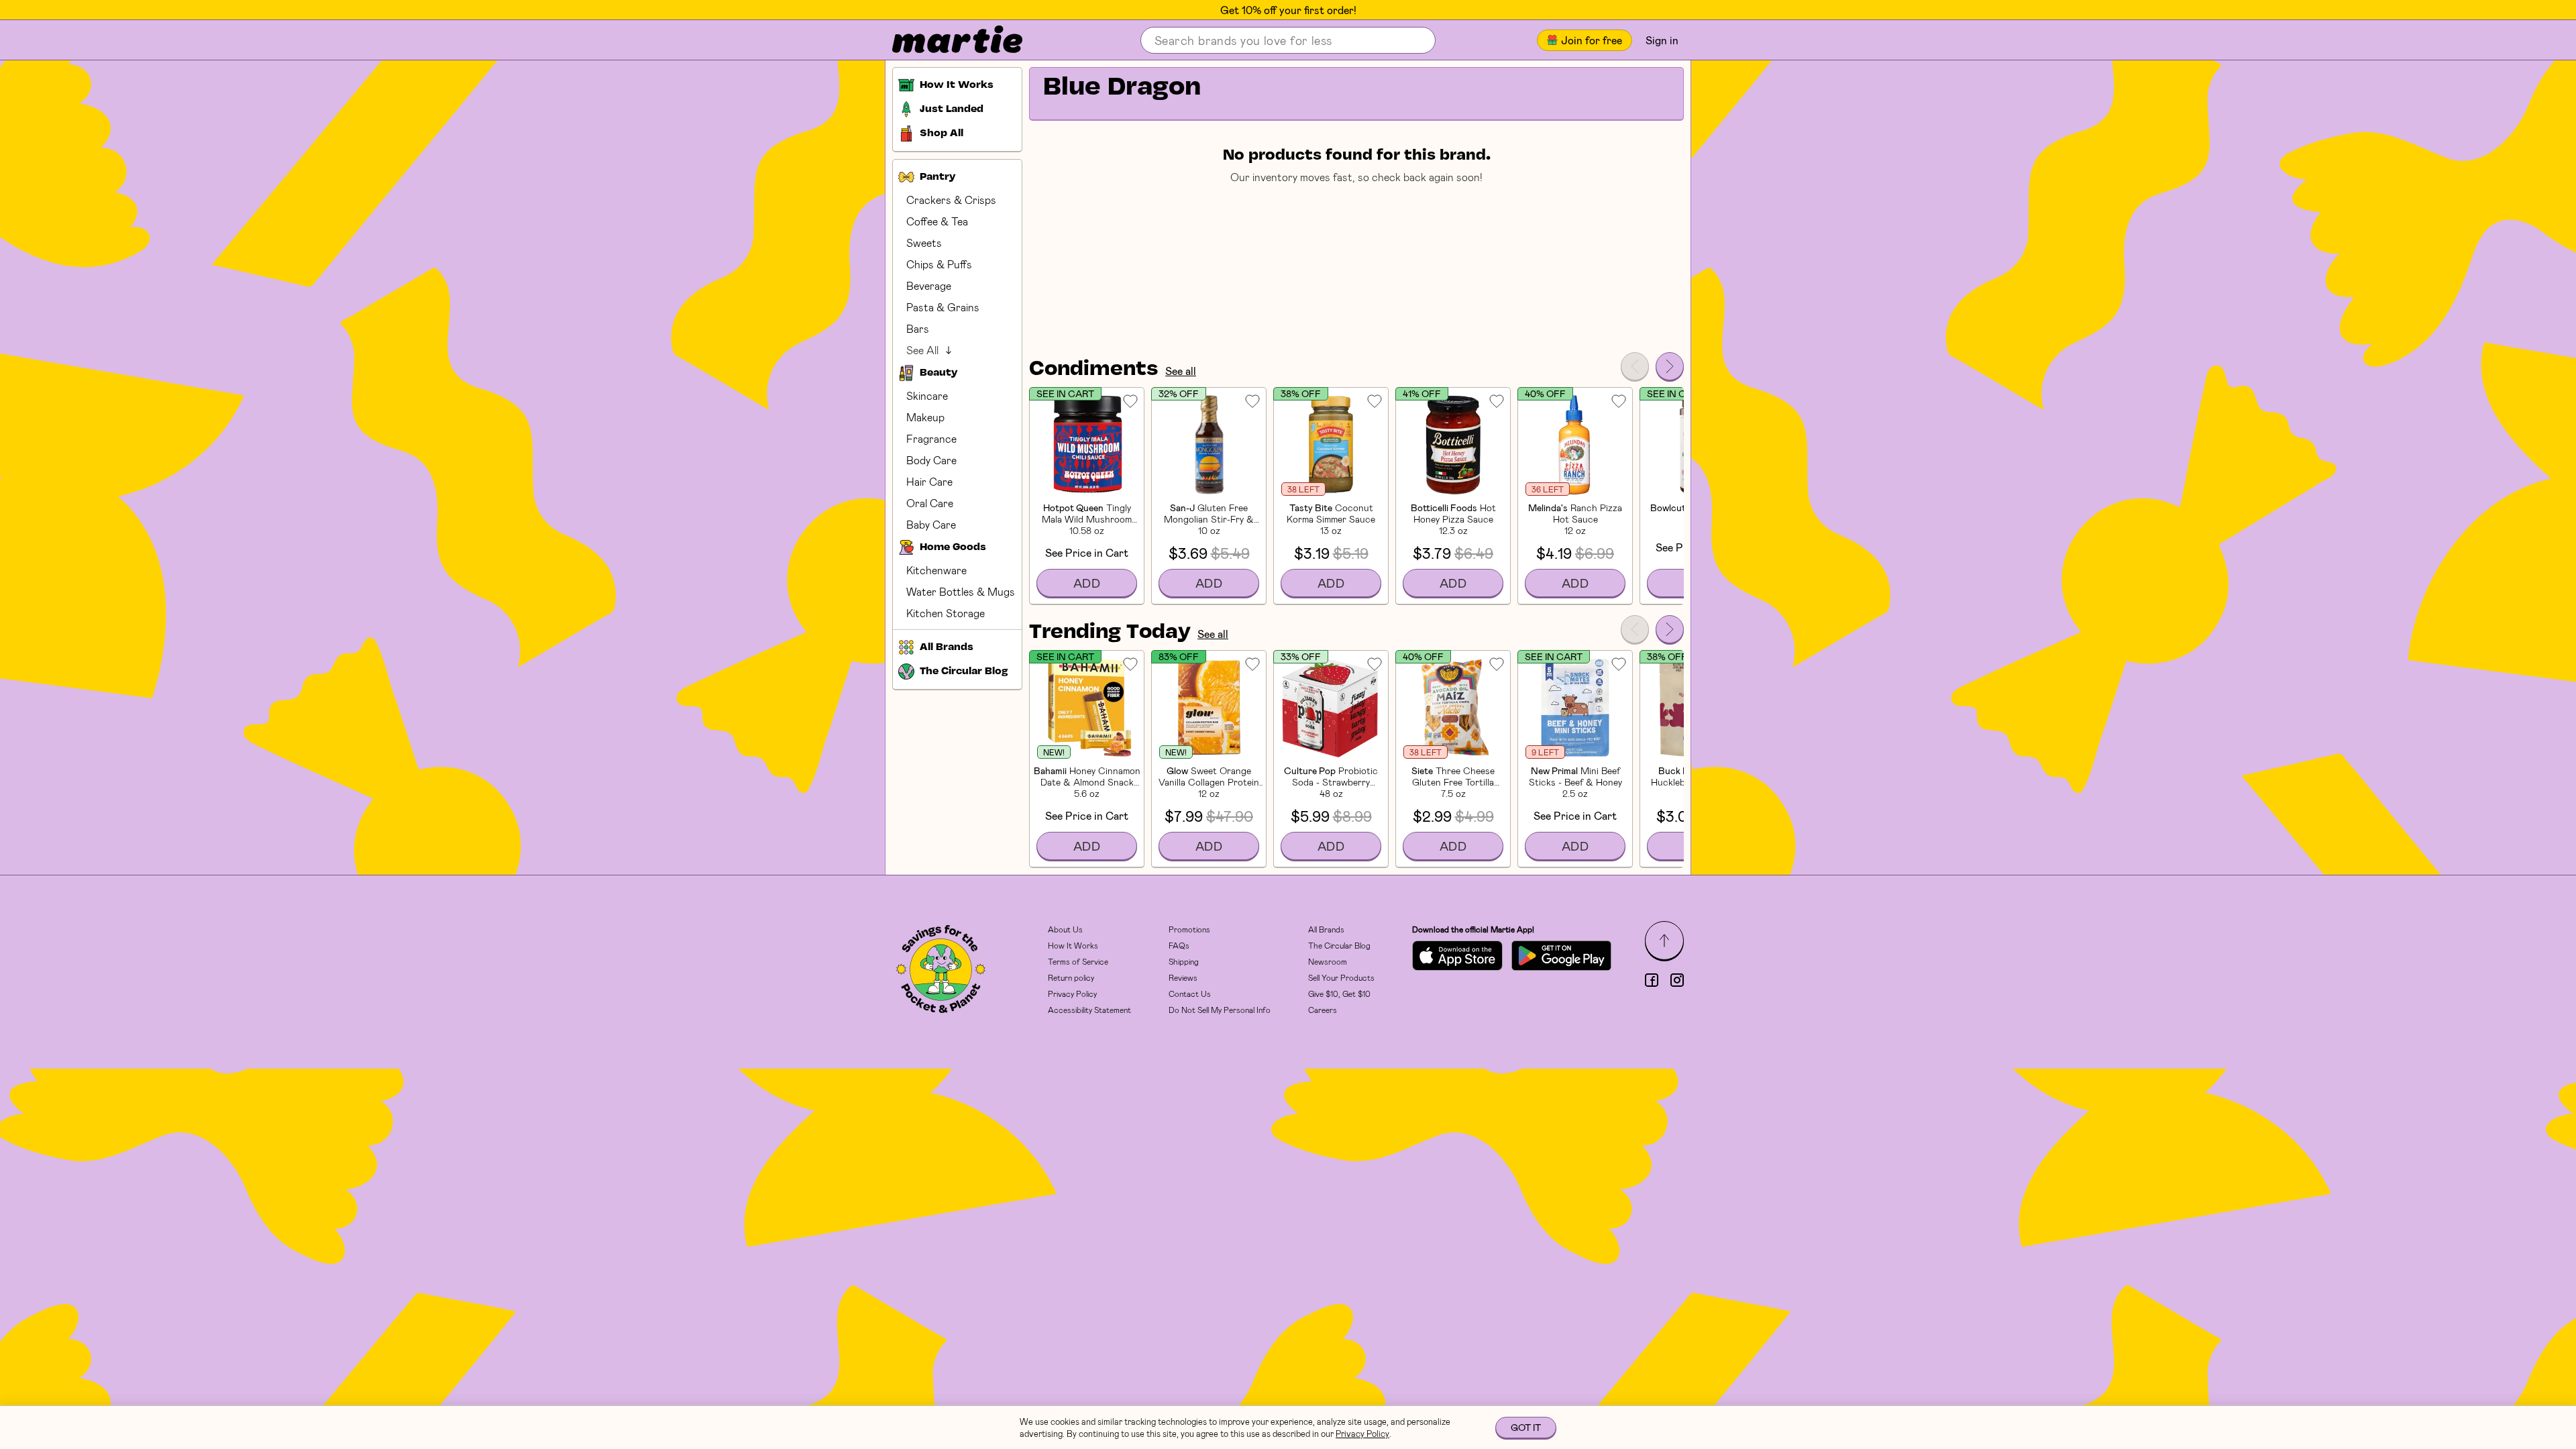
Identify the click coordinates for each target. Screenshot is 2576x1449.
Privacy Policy (1072, 994)
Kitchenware (936, 570)
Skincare (927, 395)
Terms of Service (1078, 961)
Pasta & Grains (943, 307)
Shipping (1184, 961)
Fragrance (931, 438)
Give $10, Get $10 (1339, 994)
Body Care (931, 460)
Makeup (925, 417)
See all (1181, 371)
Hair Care (929, 481)
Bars (918, 328)
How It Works (1073, 945)
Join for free (1592, 40)
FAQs (1179, 945)
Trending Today (1110, 633)
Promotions (1189, 929)
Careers (1323, 1010)
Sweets (924, 243)
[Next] (1670, 366)
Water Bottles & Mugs (961, 591)
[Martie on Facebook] (1652, 980)
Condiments (1094, 370)
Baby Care (931, 524)
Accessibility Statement (1089, 1010)
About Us (1065, 929)
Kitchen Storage (946, 613)
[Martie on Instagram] (1677, 980)
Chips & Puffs (939, 264)
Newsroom (1328, 961)
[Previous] (1635, 366)
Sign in (1662, 40)
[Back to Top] (1664, 941)
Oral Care (930, 503)
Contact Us (1190, 994)
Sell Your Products (1341, 977)
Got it (1526, 1427)
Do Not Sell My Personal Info (1220, 1010)
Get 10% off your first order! (1288, 10)
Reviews (1183, 977)
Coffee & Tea (937, 221)
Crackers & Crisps (951, 200)
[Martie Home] (946, 40)
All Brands (1326, 929)
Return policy (1071, 977)
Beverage (929, 285)
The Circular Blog (1339, 945)
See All (922, 350)
